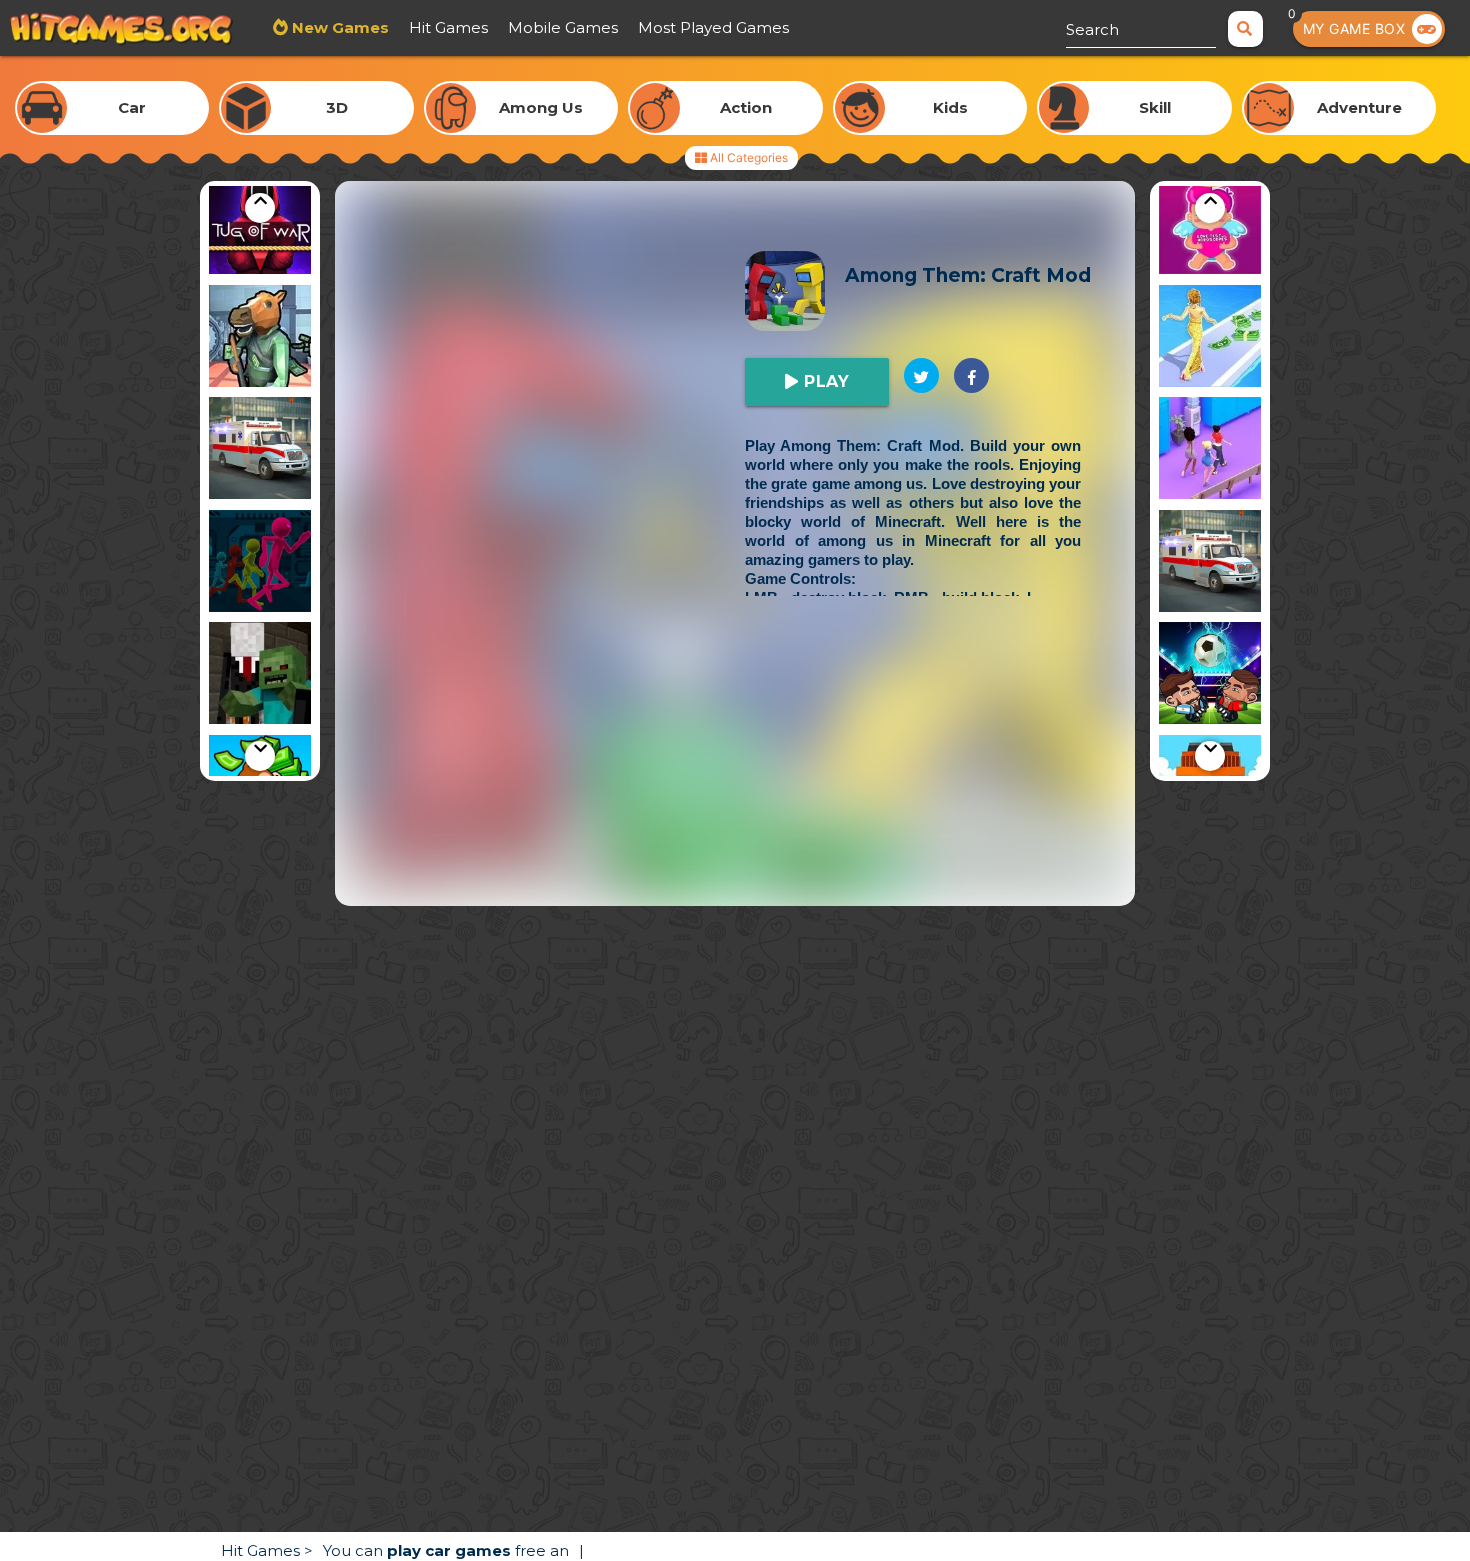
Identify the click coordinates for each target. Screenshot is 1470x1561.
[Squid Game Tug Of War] (260, 226)
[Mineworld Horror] (260, 676)
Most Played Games (713, 27)
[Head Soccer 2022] (1210, 676)
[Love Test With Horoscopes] (1210, 226)
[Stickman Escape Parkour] (260, 564)
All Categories (747, 157)
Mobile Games (563, 27)
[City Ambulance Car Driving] (260, 451)
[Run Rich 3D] (1210, 339)
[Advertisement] (735, 766)
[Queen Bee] (1210, 451)
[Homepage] (121, 31)
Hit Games (448, 27)
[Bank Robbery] (260, 339)
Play (824, 381)
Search (1092, 29)
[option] (260, 226)
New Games (338, 27)
